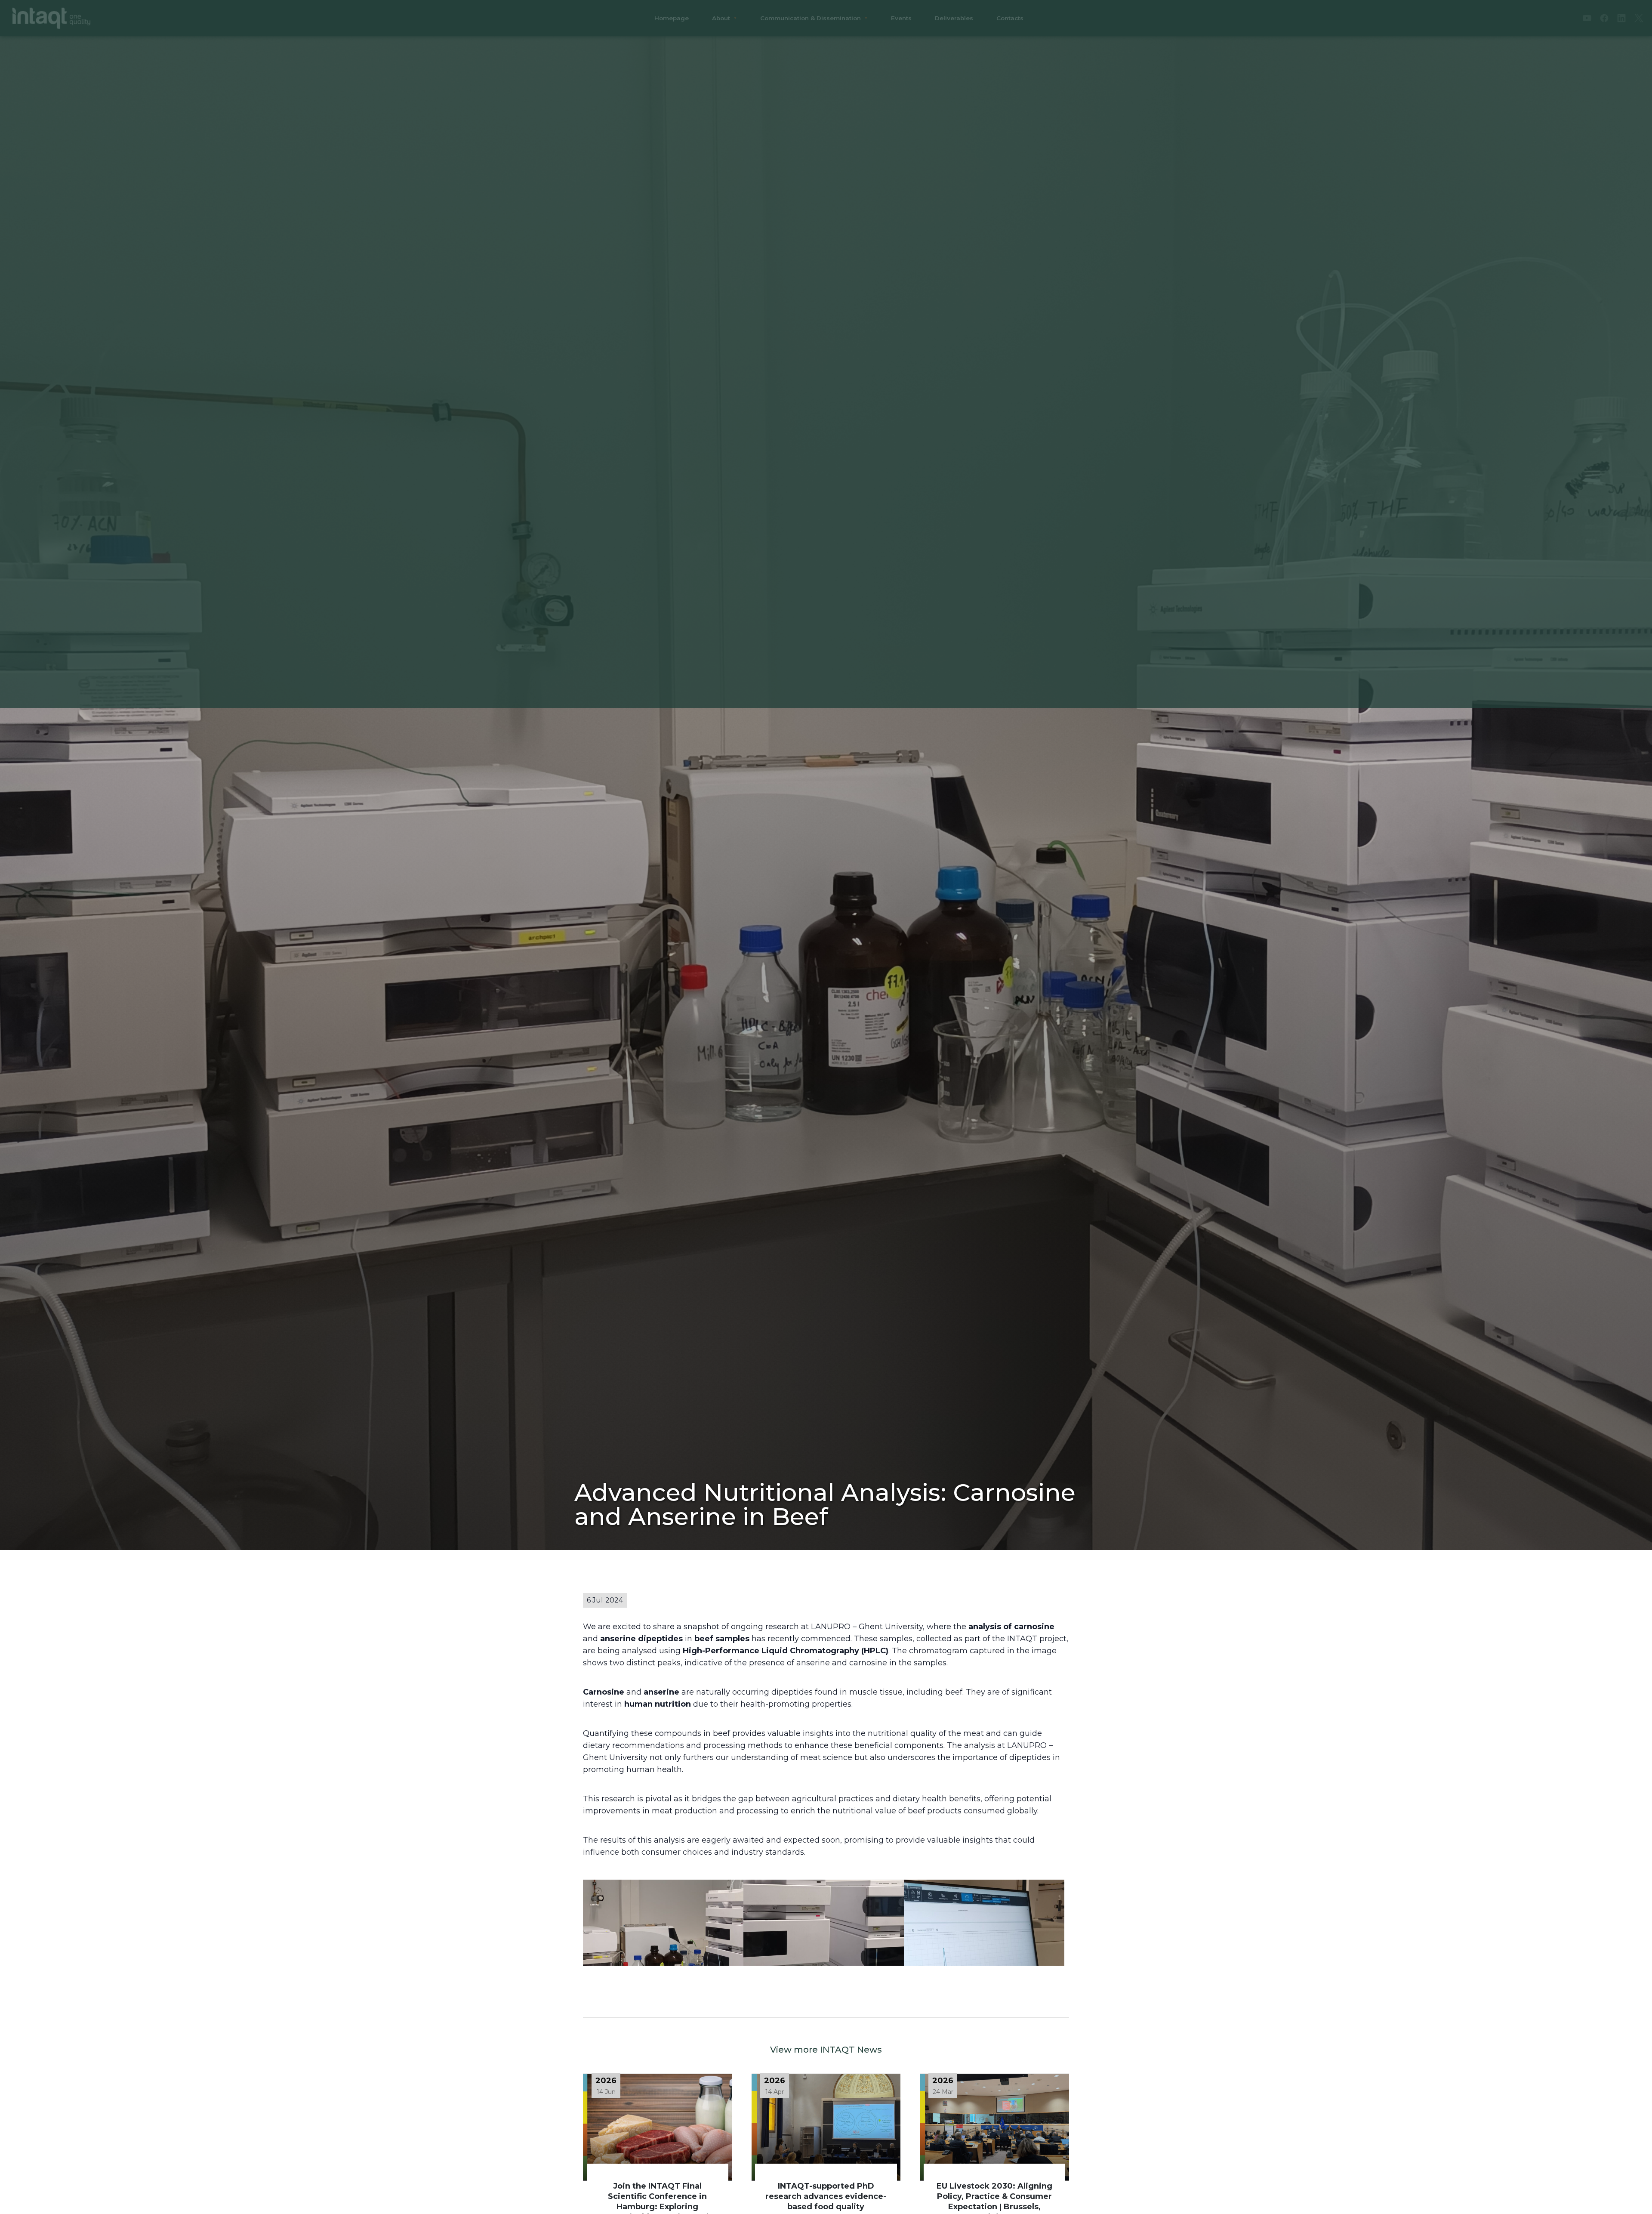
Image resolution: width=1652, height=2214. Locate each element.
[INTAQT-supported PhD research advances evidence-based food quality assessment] (826, 2127)
